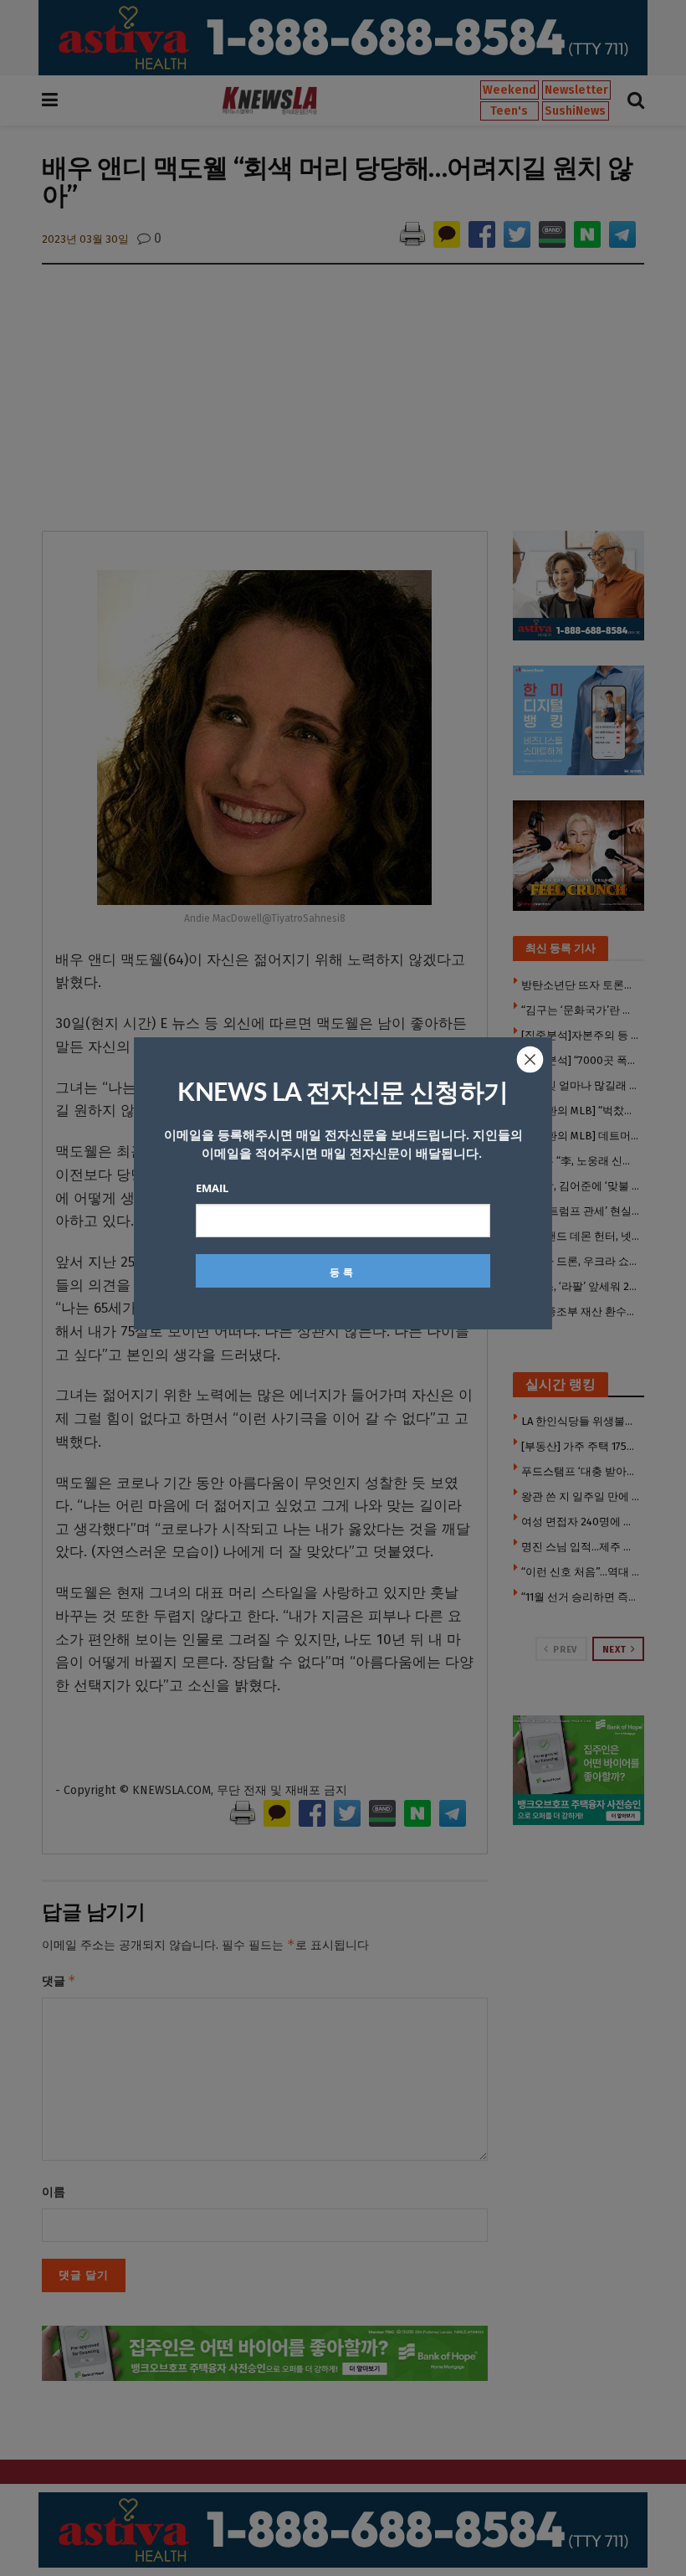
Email (212, 1188)
